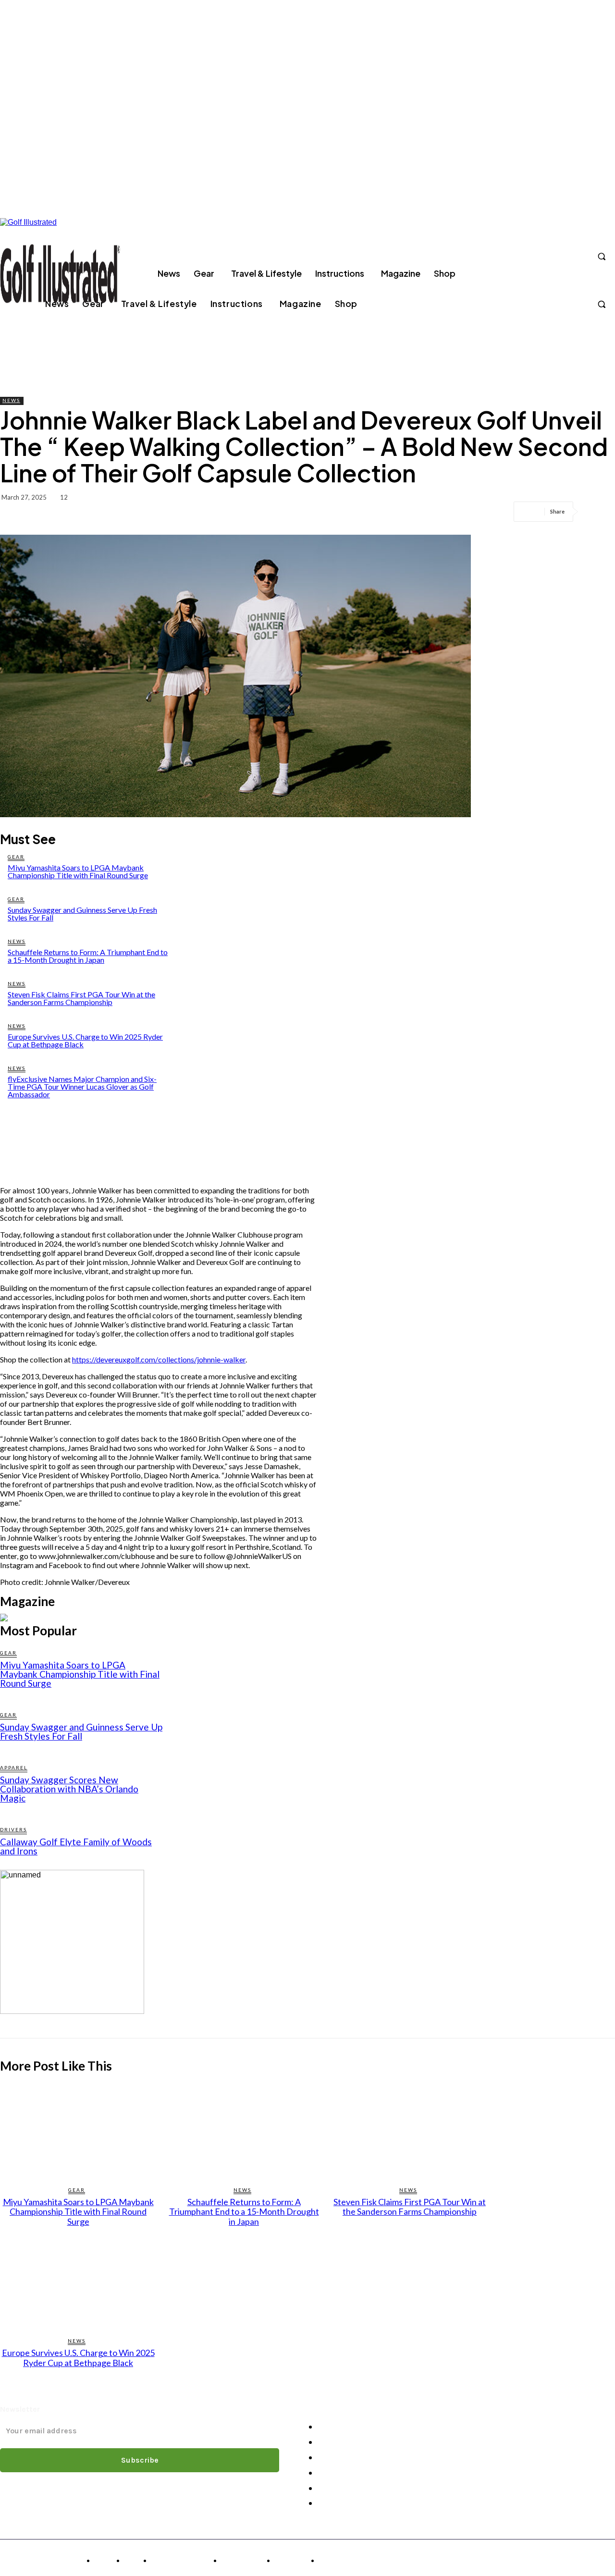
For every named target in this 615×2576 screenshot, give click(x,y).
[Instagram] (527, 257)
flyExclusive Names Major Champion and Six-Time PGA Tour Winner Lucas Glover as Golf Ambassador (82, 1086)
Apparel (14, 1767)
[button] (602, 257)
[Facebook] (509, 257)
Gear (16, 857)
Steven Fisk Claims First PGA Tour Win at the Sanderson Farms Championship (81, 998)
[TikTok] (562, 257)
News (11, 400)
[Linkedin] (544, 257)
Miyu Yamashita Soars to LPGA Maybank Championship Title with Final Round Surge (78, 871)
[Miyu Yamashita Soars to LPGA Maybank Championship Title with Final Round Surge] (78, 2130)
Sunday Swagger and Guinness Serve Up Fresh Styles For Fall (82, 914)
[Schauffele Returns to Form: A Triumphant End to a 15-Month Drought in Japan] (244, 2130)
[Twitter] (579, 257)
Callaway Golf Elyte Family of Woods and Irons (76, 1846)
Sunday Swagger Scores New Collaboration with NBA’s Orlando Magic (69, 1789)
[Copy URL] (599, 512)
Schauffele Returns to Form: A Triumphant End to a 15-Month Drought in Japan (88, 956)
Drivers (13, 1829)
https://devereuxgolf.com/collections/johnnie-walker (159, 1359)
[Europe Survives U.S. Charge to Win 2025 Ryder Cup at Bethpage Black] (78, 2281)
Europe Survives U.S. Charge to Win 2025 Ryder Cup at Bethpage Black (85, 1040)
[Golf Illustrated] (60, 273)
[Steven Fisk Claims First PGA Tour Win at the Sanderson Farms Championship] (410, 2130)
